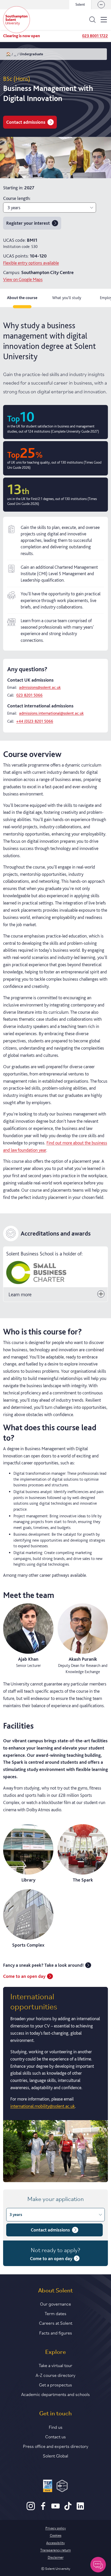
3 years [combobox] (14, 208)
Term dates (55, 2313)
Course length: (17, 198)
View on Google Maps (23, 279)
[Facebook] (43, 2509)
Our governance (55, 2304)
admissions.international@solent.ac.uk (51, 713)
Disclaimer (56, 2557)
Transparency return (55, 2550)
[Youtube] (55, 2509)
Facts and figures (56, 2332)
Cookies (56, 2535)
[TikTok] (68, 2509)
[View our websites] (101, 5)
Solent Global (55, 2455)
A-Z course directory (55, 2375)
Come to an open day (24, 1976)
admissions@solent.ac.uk (40, 687)
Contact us (55, 2436)
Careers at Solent (56, 2323)
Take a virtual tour (55, 2365)
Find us (56, 2427)
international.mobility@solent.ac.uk (43, 2106)
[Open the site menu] (104, 20)
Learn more (20, 1294)
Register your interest (28, 223)
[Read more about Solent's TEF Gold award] (48, 2487)
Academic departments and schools (55, 2394)
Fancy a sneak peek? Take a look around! (43, 1965)
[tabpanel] (55, 1249)
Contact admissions (26, 122)
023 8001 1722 (95, 36)
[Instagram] (31, 2509)
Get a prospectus (55, 2384)
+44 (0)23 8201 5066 (35, 721)
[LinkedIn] (80, 2509)
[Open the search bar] (92, 20)
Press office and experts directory (56, 2446)
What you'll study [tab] (67, 298)
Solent (80, 4)
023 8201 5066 (29, 695)
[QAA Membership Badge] (62, 2487)
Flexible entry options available (31, 263)
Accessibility (55, 2542)
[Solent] (17, 20)
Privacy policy (56, 2528)
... (15, 54)
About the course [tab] (22, 298)
